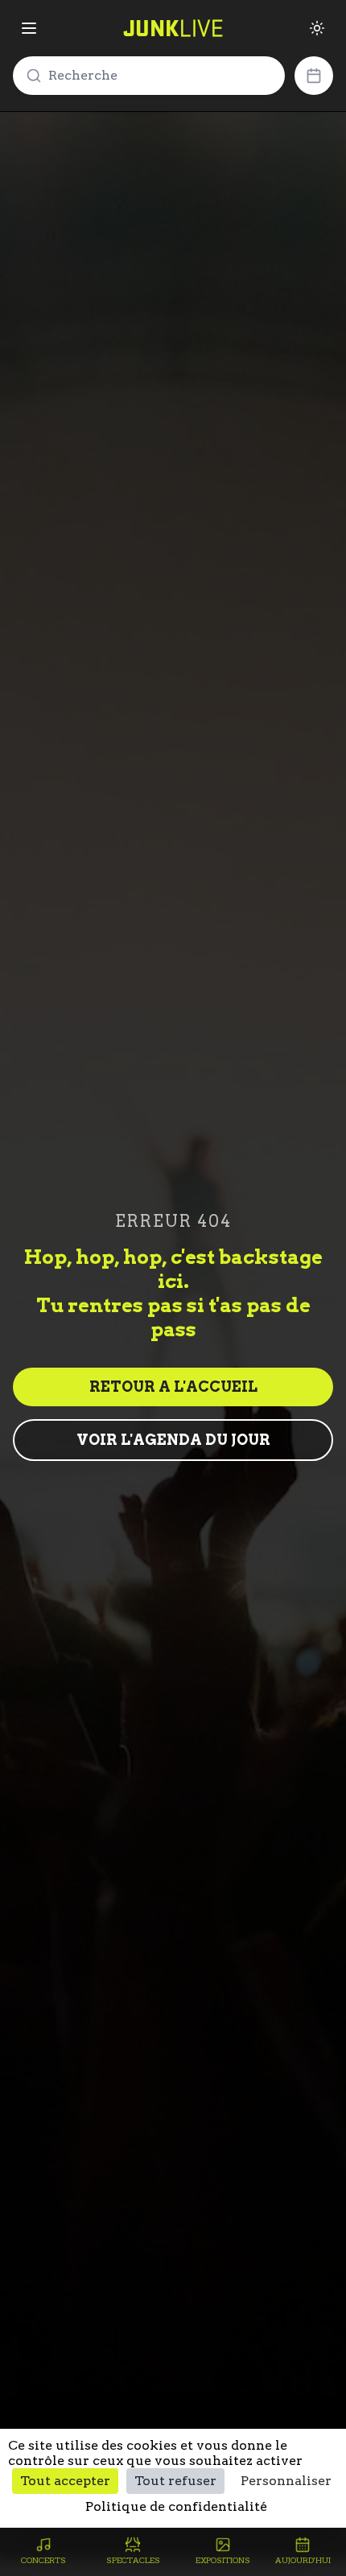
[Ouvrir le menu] (29, 28)
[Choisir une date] (314, 76)
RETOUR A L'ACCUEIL (173, 1387)
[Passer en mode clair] (317, 28)
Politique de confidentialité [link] (176, 2506)
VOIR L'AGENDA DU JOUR (173, 1440)
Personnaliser (286, 2481)
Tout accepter (65, 2481)
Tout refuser (175, 2481)
